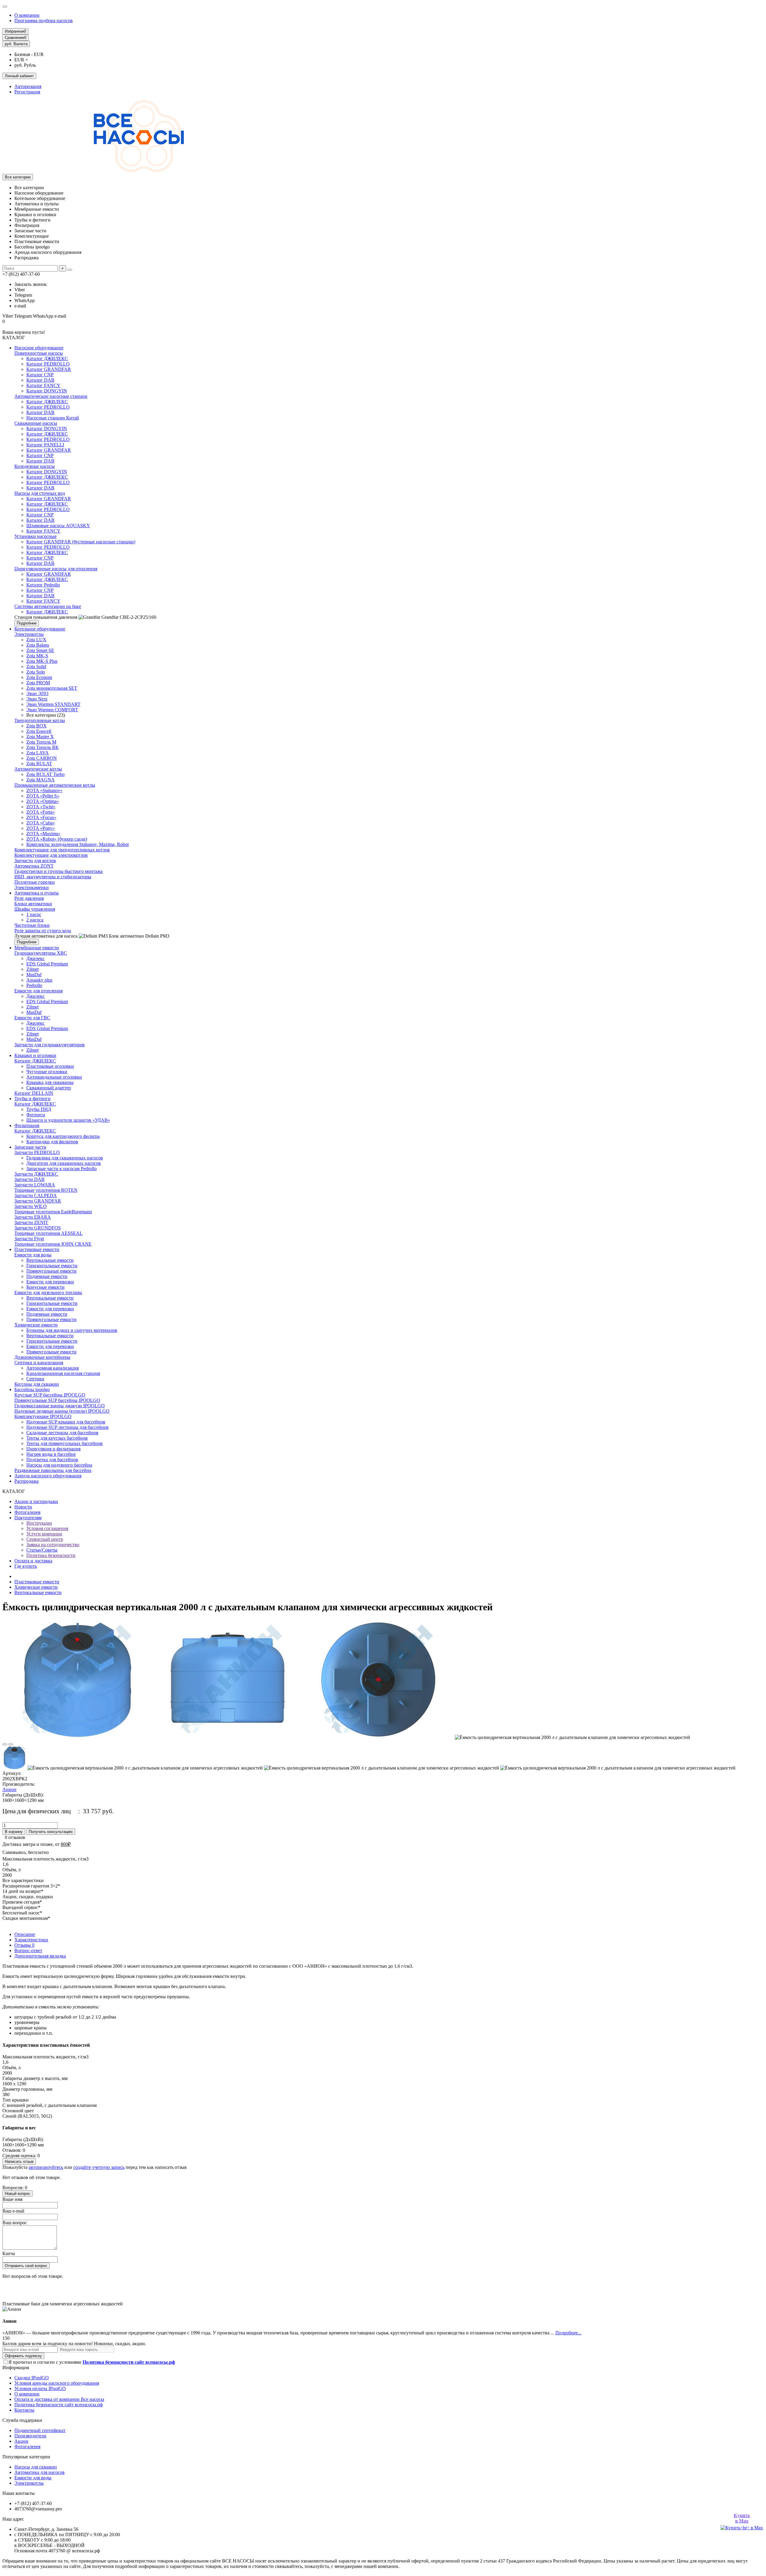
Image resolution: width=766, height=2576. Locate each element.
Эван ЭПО (37, 693)
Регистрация (27, 92)
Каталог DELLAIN (34, 1093)
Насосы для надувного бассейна (59, 1465)
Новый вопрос (18, 2194)
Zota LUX (36, 640)
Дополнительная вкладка (40, 1956)
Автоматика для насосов (39, 2472)
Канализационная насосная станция (63, 1373)
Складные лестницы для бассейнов (62, 1433)
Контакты (24, 2410)
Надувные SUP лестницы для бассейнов (67, 1427)
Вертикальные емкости (50, 1260)
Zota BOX (37, 726)
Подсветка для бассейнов (52, 1460)
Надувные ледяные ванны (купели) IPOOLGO (62, 1411)
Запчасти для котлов (35, 861)
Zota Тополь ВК (42, 747)
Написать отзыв (19, 2162)
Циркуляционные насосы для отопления (56, 569)
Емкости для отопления (38, 991)
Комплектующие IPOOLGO (43, 1416)
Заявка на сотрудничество (53, 1545)
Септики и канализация (39, 1363)
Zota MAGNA (41, 780)
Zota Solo (36, 672)
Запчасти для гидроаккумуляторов (50, 1045)
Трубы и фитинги (32, 1099)
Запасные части (30, 1147)
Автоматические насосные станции (51, 396)
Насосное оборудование (39, 348)
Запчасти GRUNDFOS (38, 1228)
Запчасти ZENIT (31, 1222)
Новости (23, 1507)
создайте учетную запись (99, 2167)
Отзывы (24, 1945)
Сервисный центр (45, 1539)
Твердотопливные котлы (40, 720)
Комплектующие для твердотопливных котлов (62, 850)
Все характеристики (23, 1880)
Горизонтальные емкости (52, 1266)
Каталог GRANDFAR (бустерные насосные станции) (81, 542)
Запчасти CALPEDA (36, 1195)
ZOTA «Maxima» (43, 834)
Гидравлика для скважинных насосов (65, 1158)
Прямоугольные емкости (51, 1271)
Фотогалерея (27, 1512)
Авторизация (28, 86)
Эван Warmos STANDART (53, 704)
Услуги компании (44, 1534)
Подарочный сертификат (40, 2430)
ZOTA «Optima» (43, 801)
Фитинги (36, 1115)
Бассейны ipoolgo (32, 1389)
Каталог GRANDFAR (49, 369)
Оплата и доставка (33, 1561)
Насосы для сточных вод (40, 493)
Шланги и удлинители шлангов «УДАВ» (68, 1120)
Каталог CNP (40, 375)
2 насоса (35, 920)
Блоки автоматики (33, 904)
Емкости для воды (33, 1255)
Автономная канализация (53, 1368)
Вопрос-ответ (28, 1950)
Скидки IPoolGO (32, 2378)
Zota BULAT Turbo (45, 774)
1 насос (34, 914)
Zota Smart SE (40, 650)
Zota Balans (38, 645)
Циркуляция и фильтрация (53, 1449)
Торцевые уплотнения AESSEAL (48, 1233)
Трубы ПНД (39, 1109)
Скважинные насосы (36, 423)
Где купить (26, 1566)
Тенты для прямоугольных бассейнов (64, 1443)
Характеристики (31, 1940)
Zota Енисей (39, 731)
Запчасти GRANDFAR (38, 1201)
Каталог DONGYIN (47, 391)
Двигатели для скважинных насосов (64, 1163)
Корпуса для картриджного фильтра (63, 1136)
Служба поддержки (22, 2420)
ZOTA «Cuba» (41, 823)
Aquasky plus (39, 980)
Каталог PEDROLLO (48, 364)
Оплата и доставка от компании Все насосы (59, 2399)
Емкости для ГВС (32, 1018)
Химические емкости (36, 1325)
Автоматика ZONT (34, 866)
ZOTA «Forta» (41, 812)
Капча (9, 2253)
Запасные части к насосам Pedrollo (61, 1169)
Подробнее (27, 623)
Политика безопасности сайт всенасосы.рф (58, 2405)
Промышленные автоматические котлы (55, 785)
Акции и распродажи (36, 1501)
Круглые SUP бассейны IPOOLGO (50, 1395)
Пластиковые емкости (37, 1249)
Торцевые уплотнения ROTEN (46, 1190)
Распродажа (26, 1481)
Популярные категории (26, 2457)
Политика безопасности (51, 1555)
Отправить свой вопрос (26, 2266)
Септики (35, 1379)
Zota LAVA (38, 753)
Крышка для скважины (50, 1082)
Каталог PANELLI (45, 445)
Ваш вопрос (15, 2223)
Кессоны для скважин (37, 1384)
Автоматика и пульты (37, 893)
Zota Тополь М (41, 742)
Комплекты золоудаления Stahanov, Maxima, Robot (77, 844)
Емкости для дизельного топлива (48, 1292)
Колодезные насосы (35, 466)
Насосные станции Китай (53, 418)
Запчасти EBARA (33, 1217)
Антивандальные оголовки (54, 1077)
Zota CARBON (42, 758)
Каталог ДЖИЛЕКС (47, 358)
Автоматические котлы (38, 769)
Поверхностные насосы (39, 353)
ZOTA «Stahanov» (44, 790)
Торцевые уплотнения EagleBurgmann (53, 1212)
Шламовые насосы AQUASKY (58, 526)
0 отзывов (15, 1837)
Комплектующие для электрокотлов (51, 855)
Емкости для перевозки (50, 1282)
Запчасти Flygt (29, 1239)
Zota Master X (40, 737)
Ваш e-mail (13, 2211)
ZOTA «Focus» (41, 817)
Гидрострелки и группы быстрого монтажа (58, 871)
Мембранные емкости (37, 948)
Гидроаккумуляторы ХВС (41, 953)
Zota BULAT (39, 764)
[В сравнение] (11, 1744)
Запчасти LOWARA (35, 1185)
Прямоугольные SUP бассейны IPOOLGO (57, 1400)
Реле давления (29, 898)
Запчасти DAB (29, 1179)
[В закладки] (5, 1744)
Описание (25, 1934)
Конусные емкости (45, 1287)
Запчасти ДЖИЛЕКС (36, 1174)
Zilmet (32, 969)
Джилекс (35, 958)
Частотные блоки (32, 925)
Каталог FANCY (43, 385)
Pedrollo (34, 985)
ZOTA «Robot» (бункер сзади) (57, 839)
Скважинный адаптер (49, 1088)
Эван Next (37, 699)
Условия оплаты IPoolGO (40, 2388)
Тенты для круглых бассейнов (57, 1438)
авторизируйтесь (46, 2167)
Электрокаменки (32, 887)
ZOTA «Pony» (41, 828)
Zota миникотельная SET (52, 688)
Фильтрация (27, 1125)
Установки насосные (35, 536)
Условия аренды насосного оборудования (57, 2383)
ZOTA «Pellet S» (43, 796)
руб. (16, 44)
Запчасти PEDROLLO (37, 1152)
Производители (30, 2436)
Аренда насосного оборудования (48, 1476)
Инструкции (39, 1523)
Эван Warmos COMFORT (52, 710)
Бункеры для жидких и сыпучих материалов (72, 1330)
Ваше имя (12, 2199)
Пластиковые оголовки (50, 1066)
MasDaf (34, 975)
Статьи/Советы (42, 1550)
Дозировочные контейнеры (42, 1357)
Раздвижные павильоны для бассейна (53, 1470)
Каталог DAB (40, 380)
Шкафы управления (35, 909)
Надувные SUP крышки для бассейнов (66, 1422)
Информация (16, 2367)
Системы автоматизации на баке (48, 606)
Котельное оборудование (40, 629)
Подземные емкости (47, 1276)
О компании (27, 15)
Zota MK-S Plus (42, 661)
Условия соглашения (47, 1528)
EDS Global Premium (47, 964)
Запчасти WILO (31, 1206)
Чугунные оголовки (47, 1072)
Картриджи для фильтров (52, 1142)
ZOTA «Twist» (41, 807)
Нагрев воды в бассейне (51, 1454)
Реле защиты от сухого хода (43, 931)
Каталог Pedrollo (43, 585)
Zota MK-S (37, 656)
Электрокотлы (29, 634)
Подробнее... (568, 2333)
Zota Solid (36, 667)
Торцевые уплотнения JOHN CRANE (53, 1244)
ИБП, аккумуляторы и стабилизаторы (53, 877)
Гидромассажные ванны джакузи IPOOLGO (60, 1406)
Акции (21, 2441)
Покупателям (28, 1518)
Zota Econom (39, 677)
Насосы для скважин (36, 2467)
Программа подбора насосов (44, 21)
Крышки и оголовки (35, 1055)
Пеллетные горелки (35, 882)
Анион (9, 1789)
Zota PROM (38, 683)
